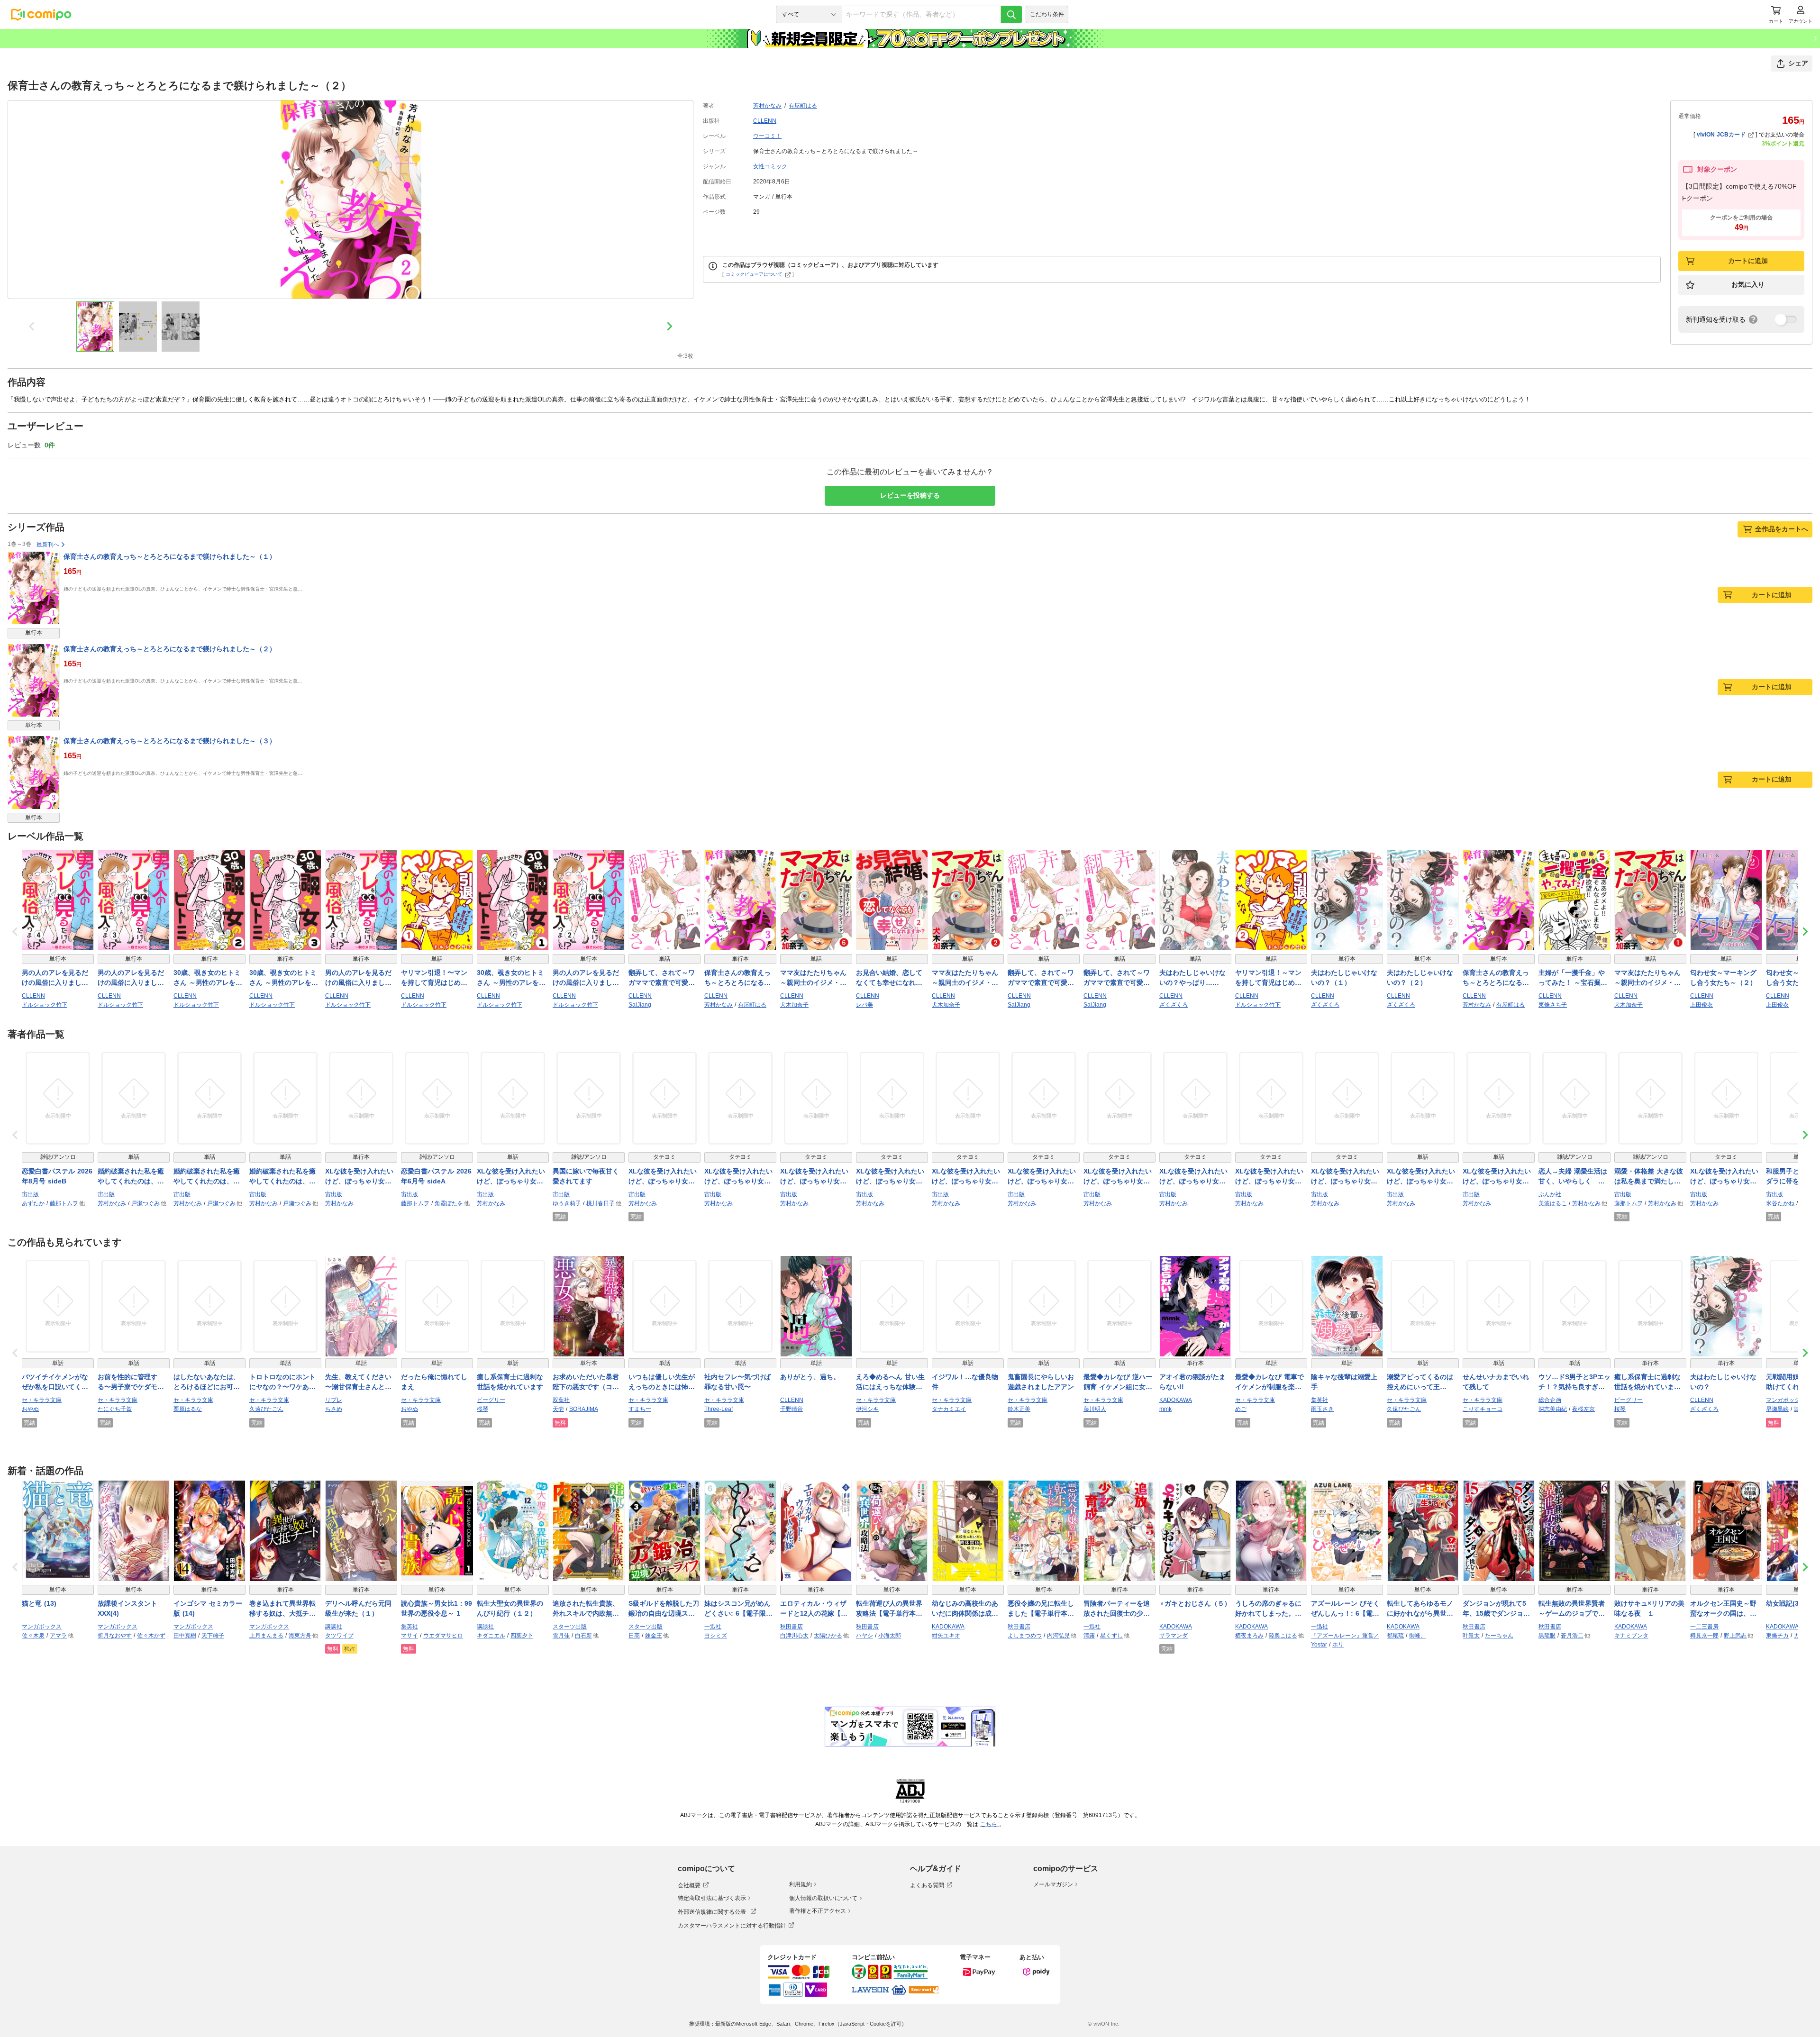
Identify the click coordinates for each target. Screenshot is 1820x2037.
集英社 (1319, 1400)
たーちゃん (1499, 1636)
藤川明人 (1095, 1409)
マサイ (409, 1636)
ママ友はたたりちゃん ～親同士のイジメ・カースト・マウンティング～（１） (1647, 978)
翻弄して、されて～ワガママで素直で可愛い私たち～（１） (662, 978)
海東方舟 (300, 1636)
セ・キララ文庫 (42, 1400)
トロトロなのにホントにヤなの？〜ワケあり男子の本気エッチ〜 (282, 1382)
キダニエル (491, 1636)
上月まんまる (266, 1636)
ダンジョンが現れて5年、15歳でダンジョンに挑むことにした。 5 (1498, 1609)
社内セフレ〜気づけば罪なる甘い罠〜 (737, 1382)
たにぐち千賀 (115, 1409)
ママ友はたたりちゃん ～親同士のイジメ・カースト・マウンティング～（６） (813, 978)
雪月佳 (561, 1636)
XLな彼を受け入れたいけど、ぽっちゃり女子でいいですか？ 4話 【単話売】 (1497, 1177)
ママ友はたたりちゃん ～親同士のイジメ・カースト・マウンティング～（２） (965, 978)
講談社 (334, 1627)
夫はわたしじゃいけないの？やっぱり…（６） (1192, 978)
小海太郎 (890, 1636)
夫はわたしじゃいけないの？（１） (1344, 978)
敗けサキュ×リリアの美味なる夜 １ (1649, 1608)
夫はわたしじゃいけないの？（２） (1420, 978)
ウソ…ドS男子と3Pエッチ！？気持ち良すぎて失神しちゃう (1574, 1382)
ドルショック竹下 (45, 1005)
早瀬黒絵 (1777, 1409)
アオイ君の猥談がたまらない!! (1192, 1382)
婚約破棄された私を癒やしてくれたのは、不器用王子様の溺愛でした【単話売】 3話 (282, 1177)
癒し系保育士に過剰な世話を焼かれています (510, 1382)
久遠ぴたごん (266, 1409)
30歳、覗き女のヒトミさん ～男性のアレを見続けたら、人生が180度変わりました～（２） (209, 978)
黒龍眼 (1547, 1636)
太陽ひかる (828, 1636)
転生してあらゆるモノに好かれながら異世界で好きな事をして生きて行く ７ (1420, 1609)
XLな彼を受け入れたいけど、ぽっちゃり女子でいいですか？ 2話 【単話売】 (511, 1177)
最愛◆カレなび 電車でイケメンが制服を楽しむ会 (1269, 1382)
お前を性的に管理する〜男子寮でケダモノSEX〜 (131, 1382)
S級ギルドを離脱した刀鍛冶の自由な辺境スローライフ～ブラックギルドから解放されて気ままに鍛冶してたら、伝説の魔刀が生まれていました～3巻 (664, 1609)
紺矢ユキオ (946, 1636)
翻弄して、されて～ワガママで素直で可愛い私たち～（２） (1041, 978)
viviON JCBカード (1721, 135)
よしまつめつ (1025, 1636)
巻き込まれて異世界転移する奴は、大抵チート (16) (282, 1609)
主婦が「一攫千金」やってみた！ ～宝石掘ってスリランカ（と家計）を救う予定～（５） (1573, 978)
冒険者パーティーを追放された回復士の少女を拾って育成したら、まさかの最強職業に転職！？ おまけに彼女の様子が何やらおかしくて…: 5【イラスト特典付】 (1118, 1609)
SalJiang (640, 1005)
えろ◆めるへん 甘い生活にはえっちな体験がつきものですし (890, 1382)
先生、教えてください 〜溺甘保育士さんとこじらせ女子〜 (358, 1382)
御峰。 (1418, 1636)
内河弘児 (1058, 1636)
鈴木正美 (1019, 1409)
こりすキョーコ (1483, 1409)
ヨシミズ (716, 1636)
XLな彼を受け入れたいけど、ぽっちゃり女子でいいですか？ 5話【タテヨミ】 (890, 1177)
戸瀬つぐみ (146, 1203)
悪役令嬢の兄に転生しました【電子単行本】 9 (1044, 1609)
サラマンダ (1174, 1636)
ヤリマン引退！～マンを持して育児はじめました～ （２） (1268, 978)
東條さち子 (1553, 1005)
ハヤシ (864, 1636)
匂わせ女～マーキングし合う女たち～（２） (1723, 978)
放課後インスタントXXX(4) (127, 1608)
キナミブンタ (1631, 1636)
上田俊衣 (1702, 1005)
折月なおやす (115, 1636)
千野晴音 (792, 1409)
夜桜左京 (1583, 1409)
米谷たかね (1780, 1203)
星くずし (1111, 1636)
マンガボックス (1786, 1400)
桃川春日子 (601, 1203)
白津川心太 (794, 1636)
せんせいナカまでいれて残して (1496, 1382)
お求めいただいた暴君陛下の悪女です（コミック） (586, 1382)
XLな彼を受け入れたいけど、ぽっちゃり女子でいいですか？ (359, 1177)
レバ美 (864, 1005)
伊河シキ (867, 1409)
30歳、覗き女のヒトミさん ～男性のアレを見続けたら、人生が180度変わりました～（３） (285, 978)
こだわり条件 (1047, 14)
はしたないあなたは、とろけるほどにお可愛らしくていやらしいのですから (207, 1382)
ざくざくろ (1174, 1005)
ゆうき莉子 (567, 1203)
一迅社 (713, 1627)
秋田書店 (792, 1627)
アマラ (58, 1636)
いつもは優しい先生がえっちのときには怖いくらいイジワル (662, 1382)
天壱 (558, 1409)
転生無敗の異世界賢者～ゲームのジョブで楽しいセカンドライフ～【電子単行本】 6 (1572, 1609)
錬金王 (654, 1636)
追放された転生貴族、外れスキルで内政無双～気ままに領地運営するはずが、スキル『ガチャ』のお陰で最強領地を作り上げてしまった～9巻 (586, 1609)
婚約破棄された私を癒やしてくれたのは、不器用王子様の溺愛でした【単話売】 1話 (131, 1177)
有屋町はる (803, 106)
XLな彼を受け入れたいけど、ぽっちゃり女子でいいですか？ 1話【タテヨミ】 (814, 1177)
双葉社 (561, 1400)
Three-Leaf (719, 1409)
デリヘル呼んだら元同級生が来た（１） (358, 1608)
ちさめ (334, 1409)
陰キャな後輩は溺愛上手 (1344, 1382)
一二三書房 (1704, 1627)
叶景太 (1471, 1636)
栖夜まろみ (1249, 1636)
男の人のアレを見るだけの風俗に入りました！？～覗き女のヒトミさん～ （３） (131, 978)
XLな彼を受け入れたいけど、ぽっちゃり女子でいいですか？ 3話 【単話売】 (1421, 1177)
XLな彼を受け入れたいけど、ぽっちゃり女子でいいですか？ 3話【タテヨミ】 (1345, 1177)
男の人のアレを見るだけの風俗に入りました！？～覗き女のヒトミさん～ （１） (358, 978)
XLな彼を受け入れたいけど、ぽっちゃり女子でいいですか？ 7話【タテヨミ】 (966, 1177)
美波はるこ (1553, 1203)
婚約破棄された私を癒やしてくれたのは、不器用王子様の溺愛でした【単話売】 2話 (207, 1177)
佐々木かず (151, 1636)
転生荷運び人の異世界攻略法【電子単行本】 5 (892, 1609)
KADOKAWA (1176, 1400)
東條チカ (1777, 1636)
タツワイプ (339, 1636)
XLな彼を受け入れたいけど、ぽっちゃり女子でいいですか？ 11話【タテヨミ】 (663, 1177)
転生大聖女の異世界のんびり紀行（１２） (510, 1608)
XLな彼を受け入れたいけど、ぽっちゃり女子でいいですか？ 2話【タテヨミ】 (738, 1177)
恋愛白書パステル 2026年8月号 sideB (57, 1176)
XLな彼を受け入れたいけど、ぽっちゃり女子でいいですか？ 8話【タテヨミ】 (1193, 1177)
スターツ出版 (570, 1627)
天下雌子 (213, 1636)
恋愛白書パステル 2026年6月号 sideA (436, 1176)
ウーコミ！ (767, 136)
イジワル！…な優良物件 (965, 1382)
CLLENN (765, 121)
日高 (634, 1636)
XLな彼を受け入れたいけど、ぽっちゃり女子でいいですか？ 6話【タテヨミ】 (1118, 1177)
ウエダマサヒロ (443, 1636)
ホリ (1338, 1645)
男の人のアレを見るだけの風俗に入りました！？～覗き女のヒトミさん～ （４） (55, 978)
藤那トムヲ (64, 1203)
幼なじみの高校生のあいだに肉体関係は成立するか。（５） (965, 1609)
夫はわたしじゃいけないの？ (1723, 1382)
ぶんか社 (1550, 1194)
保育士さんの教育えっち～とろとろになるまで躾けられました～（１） (170, 556)
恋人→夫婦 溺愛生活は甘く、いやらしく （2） (1573, 1177)
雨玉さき (1322, 1409)
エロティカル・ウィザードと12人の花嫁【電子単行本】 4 (814, 1609)
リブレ (334, 1400)
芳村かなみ (767, 106)
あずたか (33, 1203)
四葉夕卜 (522, 1636)
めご (1241, 1409)
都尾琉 (1395, 1636)
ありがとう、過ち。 (810, 1377)
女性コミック (770, 166)
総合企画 (1550, 1400)
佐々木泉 (33, 1636)
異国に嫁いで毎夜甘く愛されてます (586, 1176)
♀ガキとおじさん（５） (1195, 1603)
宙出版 (30, 1194)
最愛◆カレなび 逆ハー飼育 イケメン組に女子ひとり (1118, 1382)
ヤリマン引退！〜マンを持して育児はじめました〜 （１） (434, 978)
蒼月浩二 (1572, 1636)
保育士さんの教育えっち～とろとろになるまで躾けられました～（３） (170, 741)
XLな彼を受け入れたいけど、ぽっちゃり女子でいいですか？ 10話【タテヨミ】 (1269, 1177)
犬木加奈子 (794, 1005)
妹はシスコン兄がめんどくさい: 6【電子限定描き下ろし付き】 (738, 1609)
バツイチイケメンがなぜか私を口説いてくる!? (55, 1382)
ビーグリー (491, 1400)
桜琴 (482, 1409)
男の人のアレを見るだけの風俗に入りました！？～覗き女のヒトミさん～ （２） (586, 978)
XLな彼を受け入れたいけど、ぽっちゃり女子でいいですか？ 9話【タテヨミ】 (1724, 1177)
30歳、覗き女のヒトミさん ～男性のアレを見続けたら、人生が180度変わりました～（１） (512, 978)
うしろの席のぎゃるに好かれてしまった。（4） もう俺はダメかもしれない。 (1270, 1609)
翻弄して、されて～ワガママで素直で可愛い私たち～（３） (1117, 978)
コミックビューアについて (754, 274)
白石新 (583, 1636)
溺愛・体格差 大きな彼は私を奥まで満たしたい (1649, 1177)
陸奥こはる (1283, 1636)
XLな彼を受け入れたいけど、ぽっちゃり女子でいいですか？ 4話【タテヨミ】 (1042, 1177)
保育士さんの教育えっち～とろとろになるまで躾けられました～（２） (170, 649)
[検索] (1011, 14)
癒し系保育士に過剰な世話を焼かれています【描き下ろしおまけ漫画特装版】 (1647, 1382)
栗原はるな (188, 1409)
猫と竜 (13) (39, 1603)
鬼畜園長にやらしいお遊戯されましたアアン (1041, 1382)
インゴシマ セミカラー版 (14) (208, 1608)
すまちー (640, 1409)
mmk (1165, 1409)
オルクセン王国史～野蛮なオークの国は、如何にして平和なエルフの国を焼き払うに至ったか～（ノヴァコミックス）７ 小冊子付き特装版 (1724, 1609)
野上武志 (1735, 1636)
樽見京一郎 (1704, 1636)
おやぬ (30, 1409)
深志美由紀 (1553, 1409)
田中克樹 (185, 1636)
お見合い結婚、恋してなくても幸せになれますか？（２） (889, 978)
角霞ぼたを (449, 1203)
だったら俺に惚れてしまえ (434, 1382)
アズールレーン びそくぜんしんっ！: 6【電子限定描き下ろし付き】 (1345, 1609)
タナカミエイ (949, 1409)
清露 (1089, 1636)
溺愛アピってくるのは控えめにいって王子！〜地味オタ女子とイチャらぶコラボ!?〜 (1420, 1382)
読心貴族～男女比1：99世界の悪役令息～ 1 (437, 1608)
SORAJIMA (584, 1409)
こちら (990, 1824)
